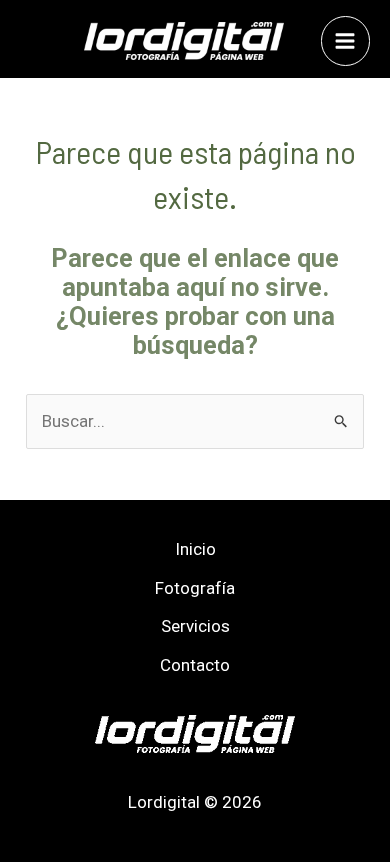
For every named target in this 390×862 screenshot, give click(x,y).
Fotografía (195, 588)
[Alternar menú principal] (346, 41)
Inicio (195, 549)
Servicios (195, 626)
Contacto (195, 665)
